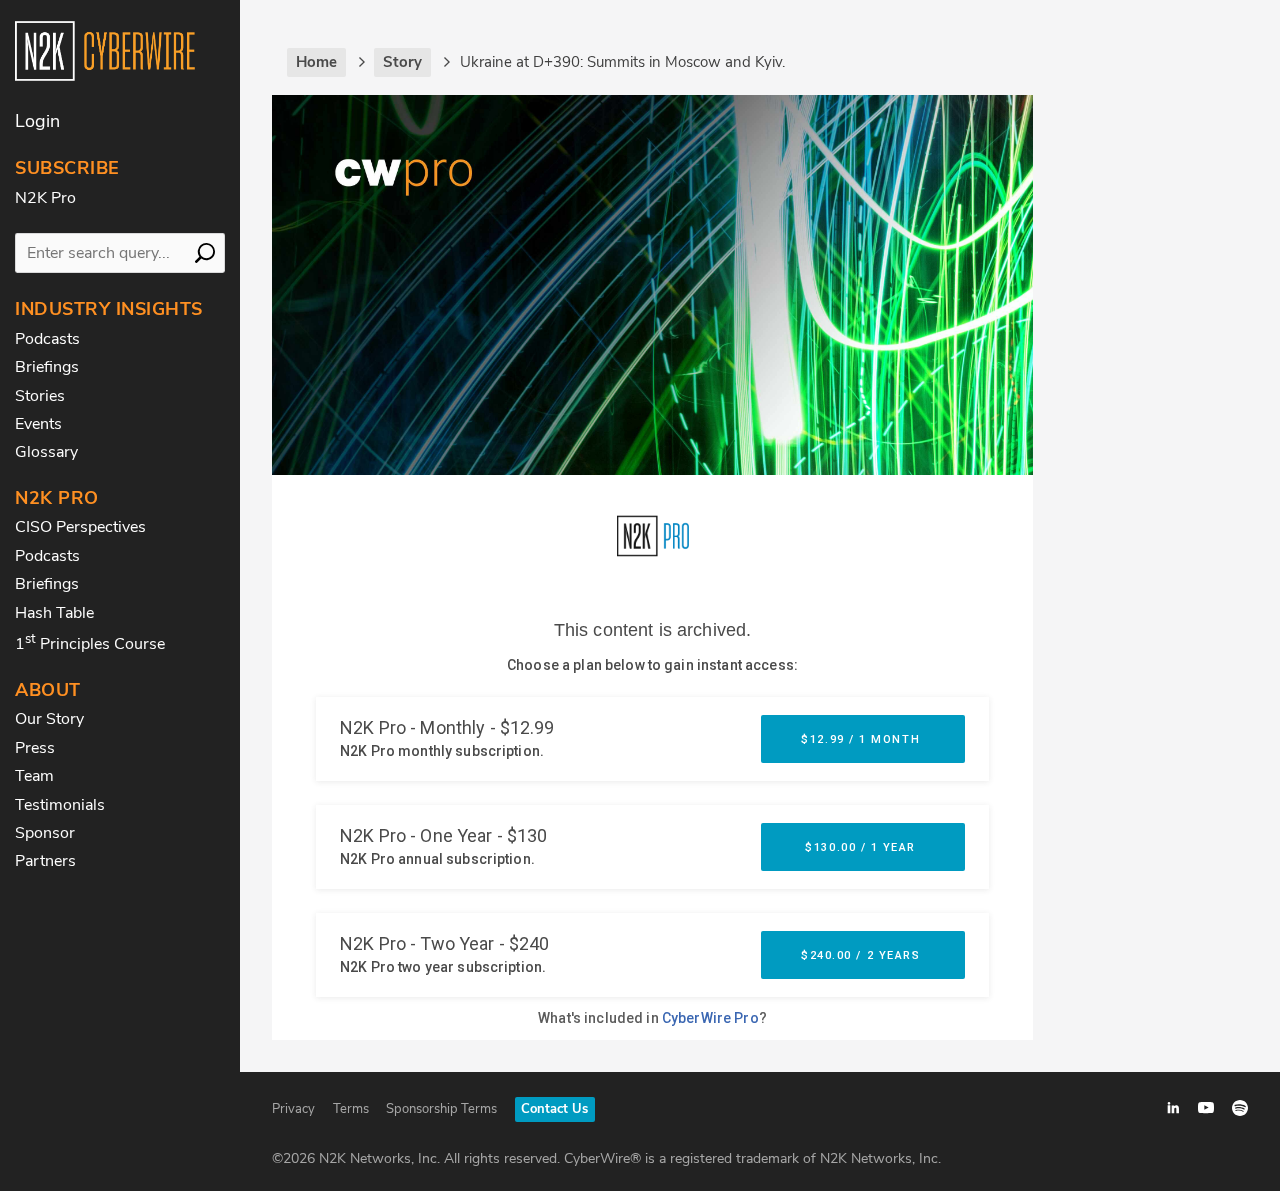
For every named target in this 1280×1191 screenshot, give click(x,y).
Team (34, 776)
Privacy (293, 1109)
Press (35, 748)
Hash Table (54, 613)
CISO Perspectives (80, 527)
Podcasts (47, 339)
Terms (351, 1109)
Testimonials (60, 805)
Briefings (47, 367)
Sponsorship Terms (441, 1109)
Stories (40, 396)
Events (38, 424)
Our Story (49, 719)
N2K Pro (45, 198)
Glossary (46, 452)
